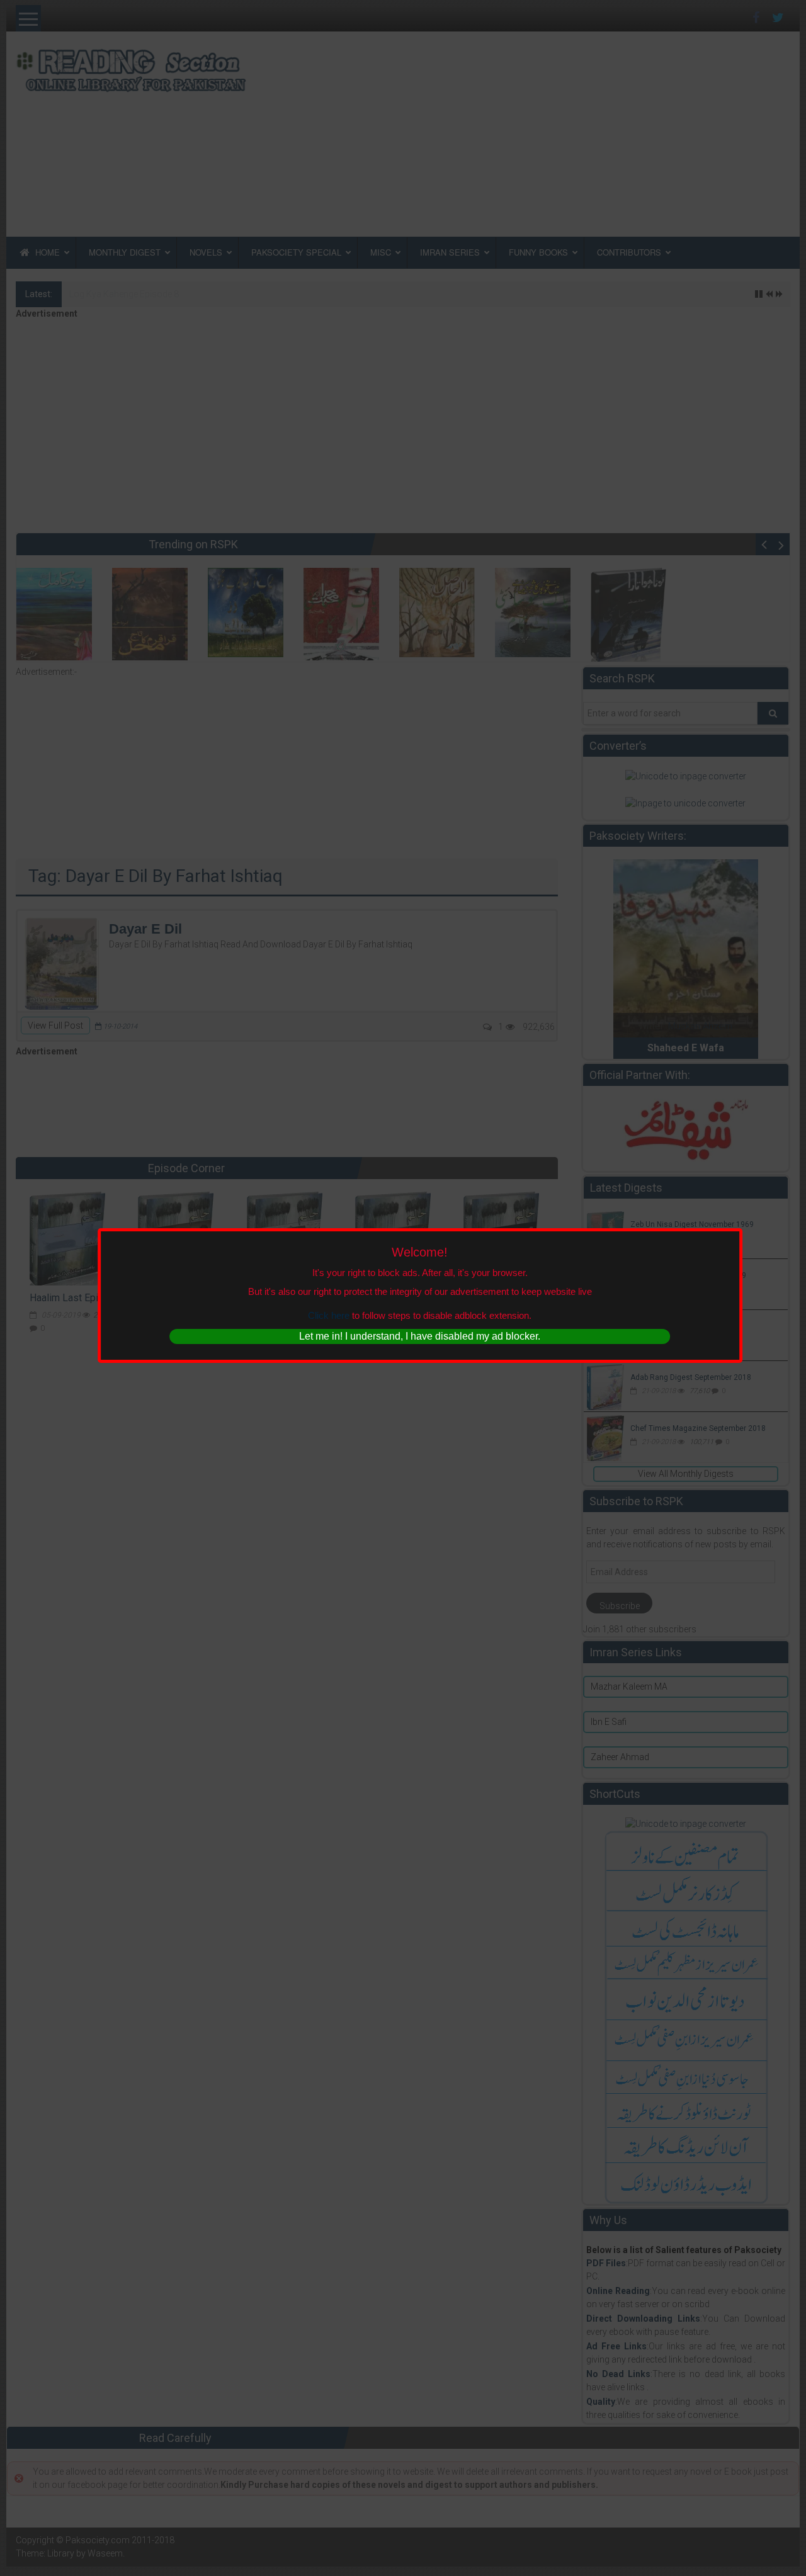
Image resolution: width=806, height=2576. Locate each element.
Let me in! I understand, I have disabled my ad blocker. (420, 1336)
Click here (329, 1315)
